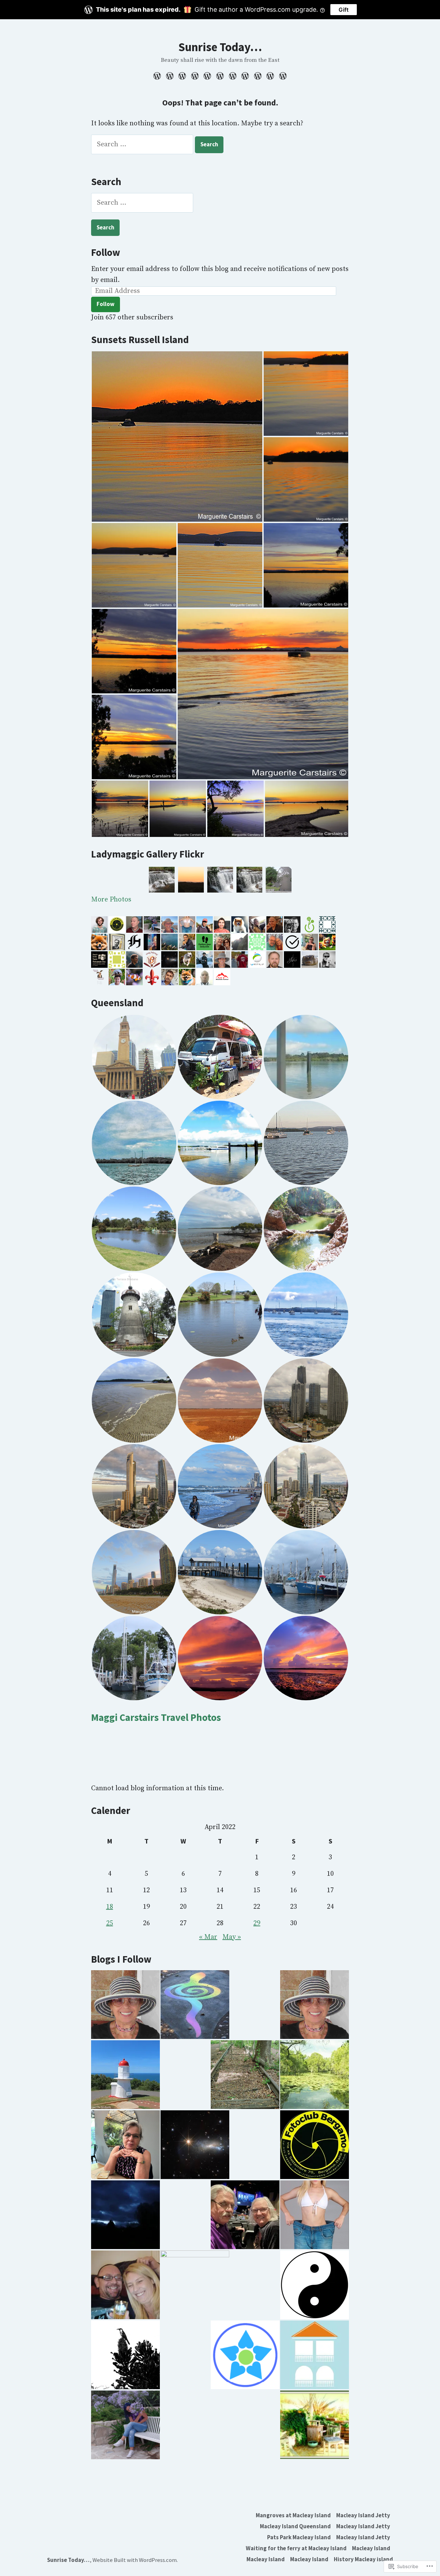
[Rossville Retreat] (315, 2075)
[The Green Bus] (195, 2005)
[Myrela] (125, 2425)
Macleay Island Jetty (363, 2515)
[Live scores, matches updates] (315, 2215)
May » (232, 1937)
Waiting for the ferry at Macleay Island (296, 2548)
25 (110, 1923)
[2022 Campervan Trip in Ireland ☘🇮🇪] (125, 2285)
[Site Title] (315, 2005)
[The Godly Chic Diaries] (195, 2285)
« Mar (208, 1937)
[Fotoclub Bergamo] (315, 2145)
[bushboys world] (125, 2355)
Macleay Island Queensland (295, 2526)
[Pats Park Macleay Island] (207, 76)
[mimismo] (125, 2215)
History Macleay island (363, 2559)
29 (257, 1923)
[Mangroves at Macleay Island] (158, 76)
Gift (344, 10)
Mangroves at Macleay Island (293, 2515)
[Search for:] (143, 144)
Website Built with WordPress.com (135, 2560)
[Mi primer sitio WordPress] (125, 2145)
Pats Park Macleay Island (299, 2537)
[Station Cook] (125, 2075)
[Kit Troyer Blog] (315, 2285)
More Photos (111, 900)
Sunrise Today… (220, 47)
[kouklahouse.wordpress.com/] (315, 2355)
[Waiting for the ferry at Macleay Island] (233, 76)
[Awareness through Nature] (245, 2355)
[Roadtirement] (245, 2215)
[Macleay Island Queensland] (182, 76)
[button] (177, 436)
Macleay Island (371, 2548)
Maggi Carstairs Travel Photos (156, 1717)
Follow (106, 252)
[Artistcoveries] (315, 2425)
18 (110, 1907)
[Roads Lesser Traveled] (245, 2075)
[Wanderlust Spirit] (125, 2005)
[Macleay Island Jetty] (170, 76)
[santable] (195, 2145)
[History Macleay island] (282, 76)
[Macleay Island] (245, 76)
